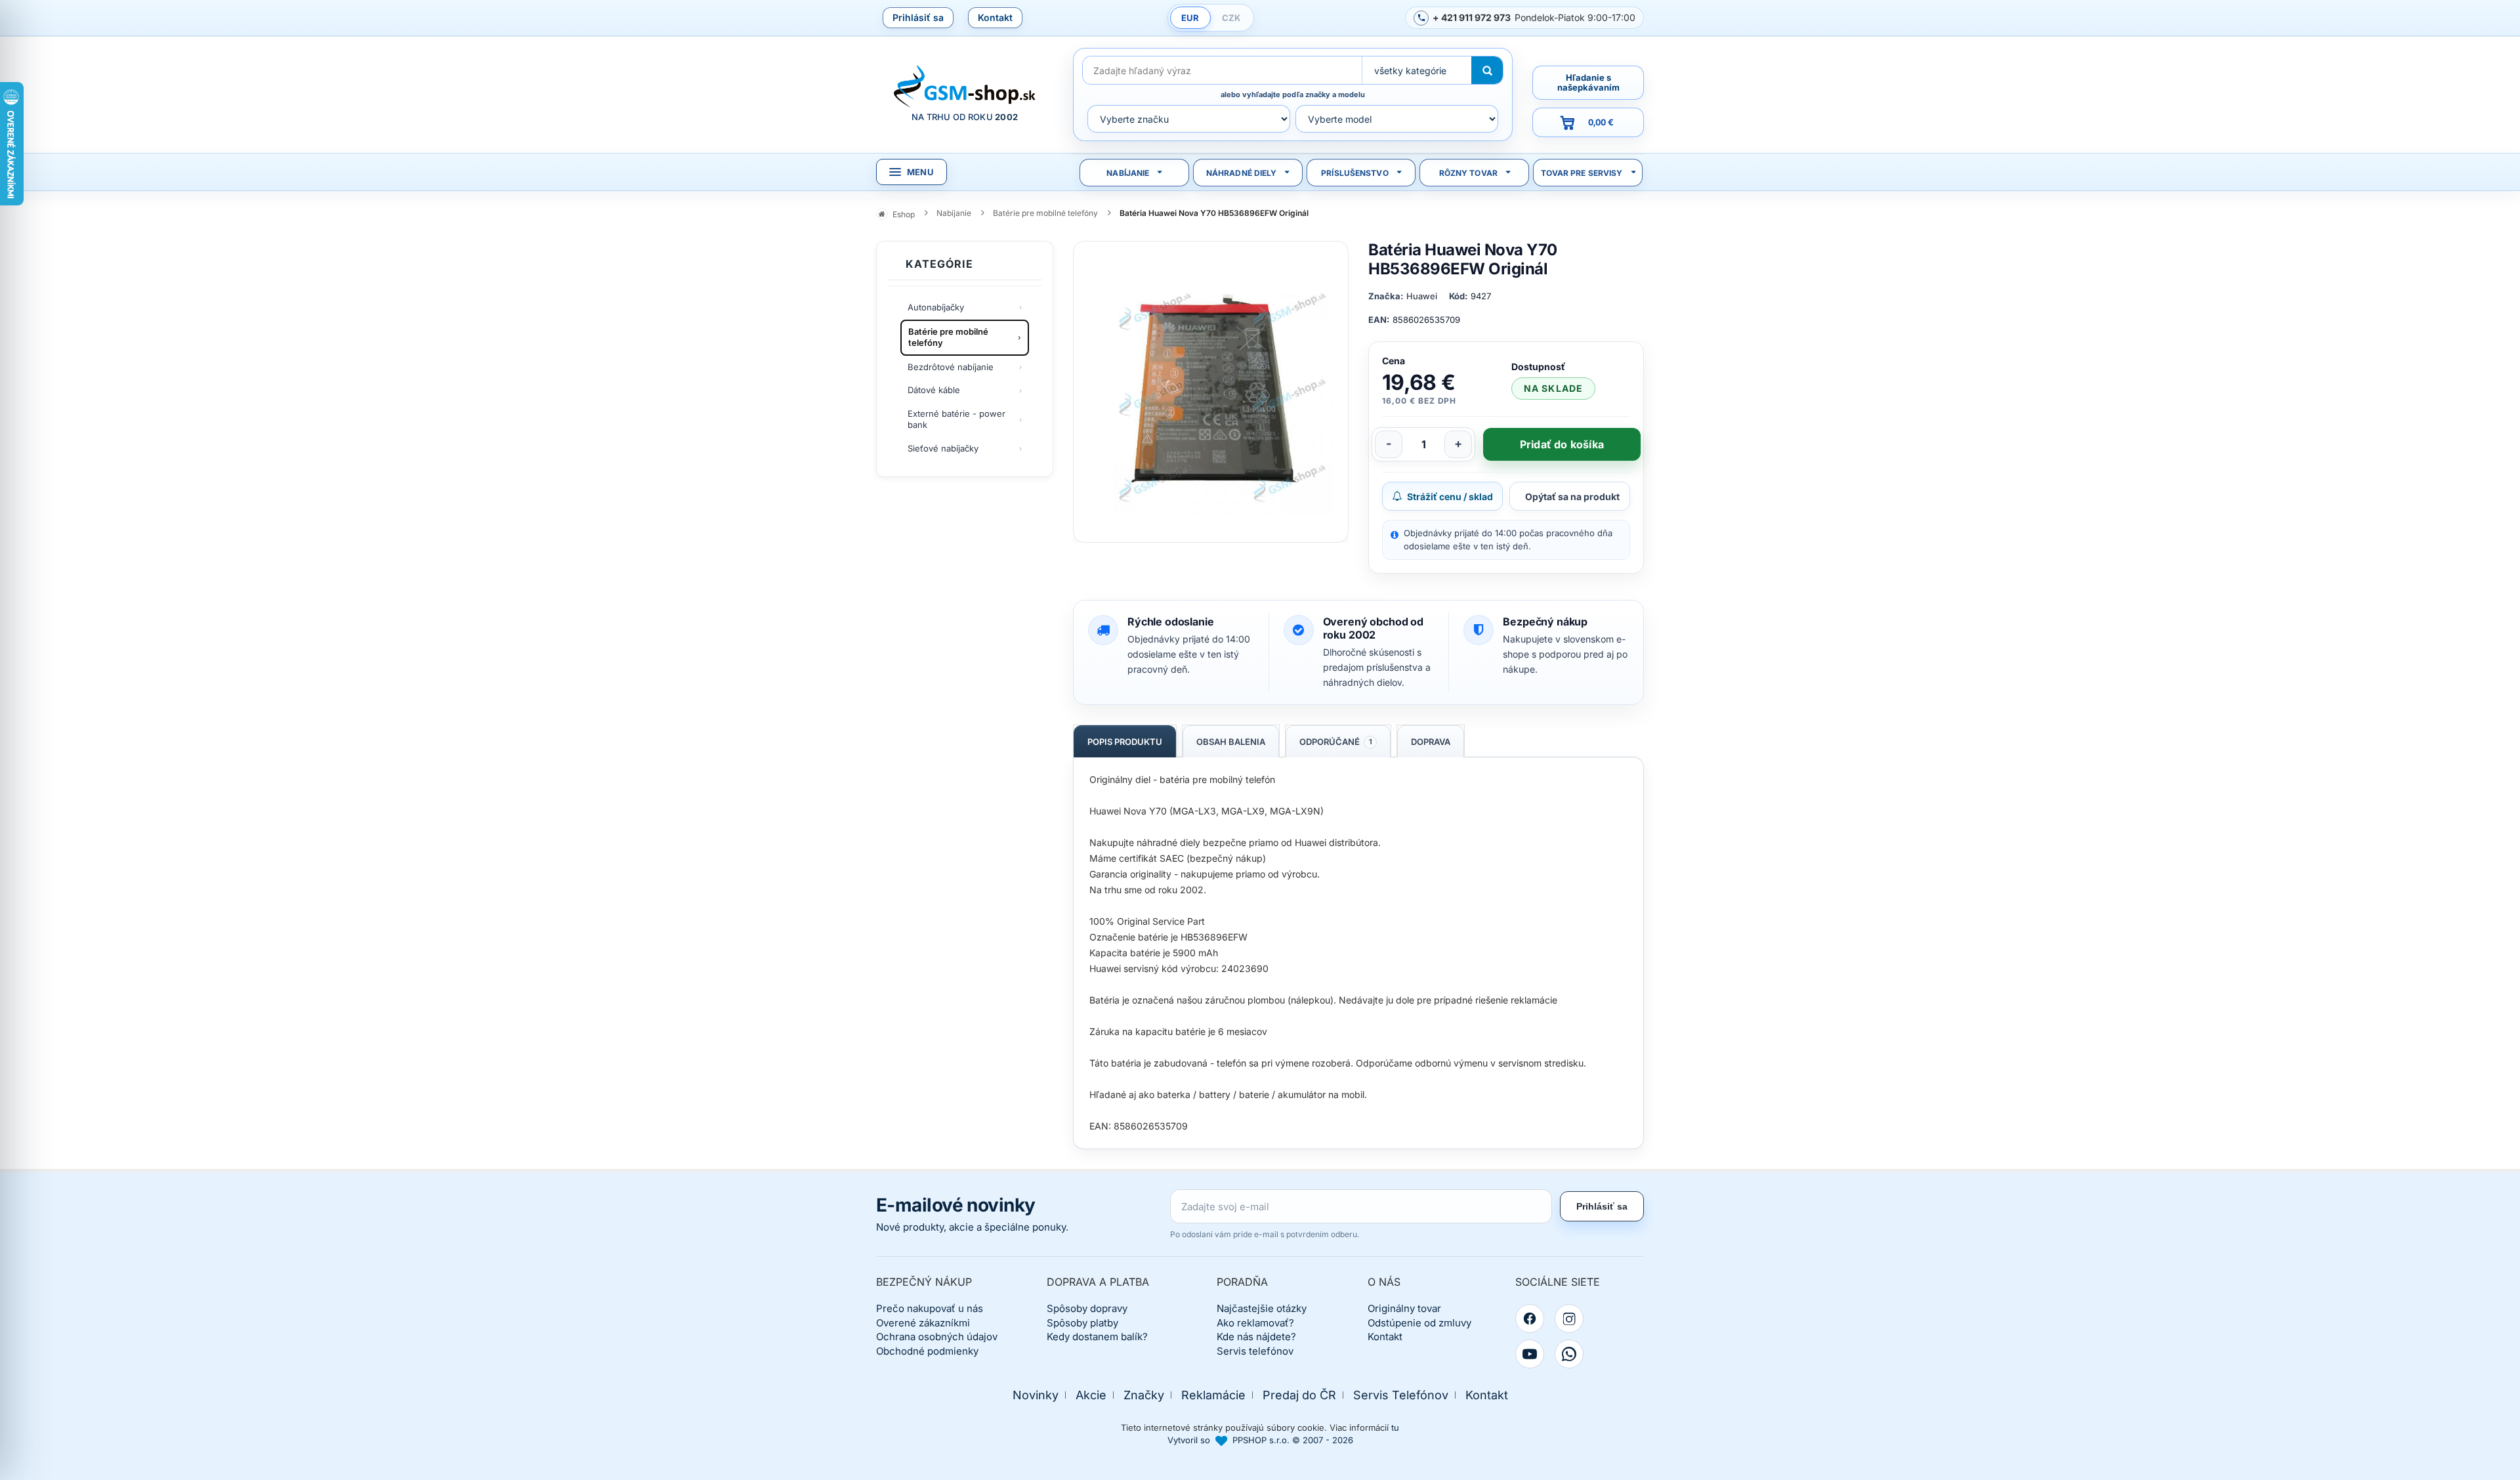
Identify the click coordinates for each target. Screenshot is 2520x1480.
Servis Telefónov (1401, 1395)
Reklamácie (1213, 1395)
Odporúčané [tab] (1336, 742)
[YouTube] (1530, 1354)
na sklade (1553, 388)
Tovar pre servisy (1582, 173)
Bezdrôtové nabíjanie (951, 367)
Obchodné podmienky (927, 1351)
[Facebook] (1530, 1319)
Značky (1144, 1395)
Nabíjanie (1128, 173)
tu (1395, 1427)
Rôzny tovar (1468, 173)
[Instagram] (1569, 1319)
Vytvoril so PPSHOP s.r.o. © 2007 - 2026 (1260, 1440)
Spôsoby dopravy (1087, 1308)
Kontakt (995, 17)
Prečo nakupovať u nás (930, 1308)
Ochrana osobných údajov (937, 1337)
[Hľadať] (1487, 70)
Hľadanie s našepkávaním (1588, 82)
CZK (1231, 18)
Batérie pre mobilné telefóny (948, 337)
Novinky (1036, 1395)
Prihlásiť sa (918, 17)
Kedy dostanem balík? (1097, 1337)
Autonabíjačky (936, 307)
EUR (1190, 18)
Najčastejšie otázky (1262, 1308)
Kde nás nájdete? (1256, 1337)
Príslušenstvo (1355, 173)
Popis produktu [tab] (1125, 742)
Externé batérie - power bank (956, 419)
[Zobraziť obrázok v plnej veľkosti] (1211, 392)
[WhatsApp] (1569, 1354)
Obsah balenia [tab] (1231, 742)
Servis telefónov (1255, 1351)
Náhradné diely (1242, 173)
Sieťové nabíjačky (943, 448)
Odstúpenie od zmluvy (1419, 1323)
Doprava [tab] (1431, 742)
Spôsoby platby (1082, 1323)
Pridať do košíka (1562, 444)
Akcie (1091, 1395)
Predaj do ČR (1299, 1395)
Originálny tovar (1404, 1308)
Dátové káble (934, 390)
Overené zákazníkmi (923, 1323)
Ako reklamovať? (1255, 1323)
